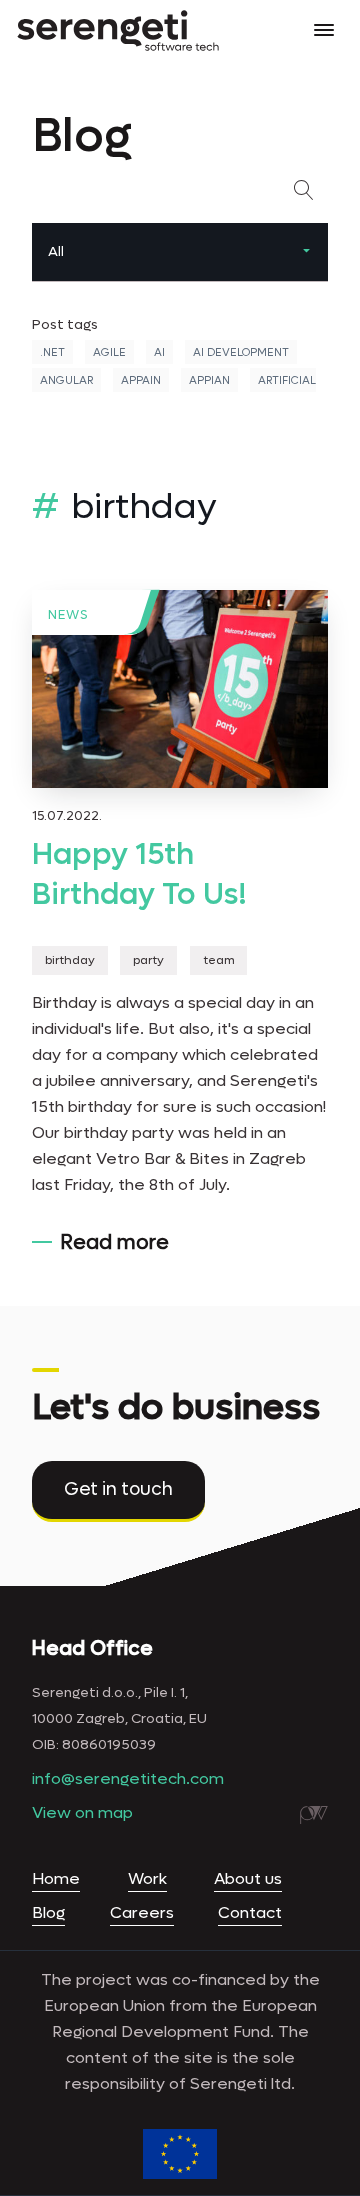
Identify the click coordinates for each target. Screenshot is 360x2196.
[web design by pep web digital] (314, 1815)
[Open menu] (324, 30)
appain (141, 380)
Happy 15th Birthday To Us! (139, 874)
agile (109, 352)
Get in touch (118, 1489)
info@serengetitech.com (128, 1778)
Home (56, 1878)
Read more (114, 1243)
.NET (52, 352)
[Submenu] (306, 252)
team (219, 961)
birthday (70, 961)
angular (66, 380)
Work (147, 1878)
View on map (82, 1812)
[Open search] (308, 190)
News (68, 614)
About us (248, 1878)
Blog (48, 1912)
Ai (159, 352)
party (148, 961)
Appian (209, 380)
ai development (241, 352)
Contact (250, 1912)
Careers (142, 1912)
